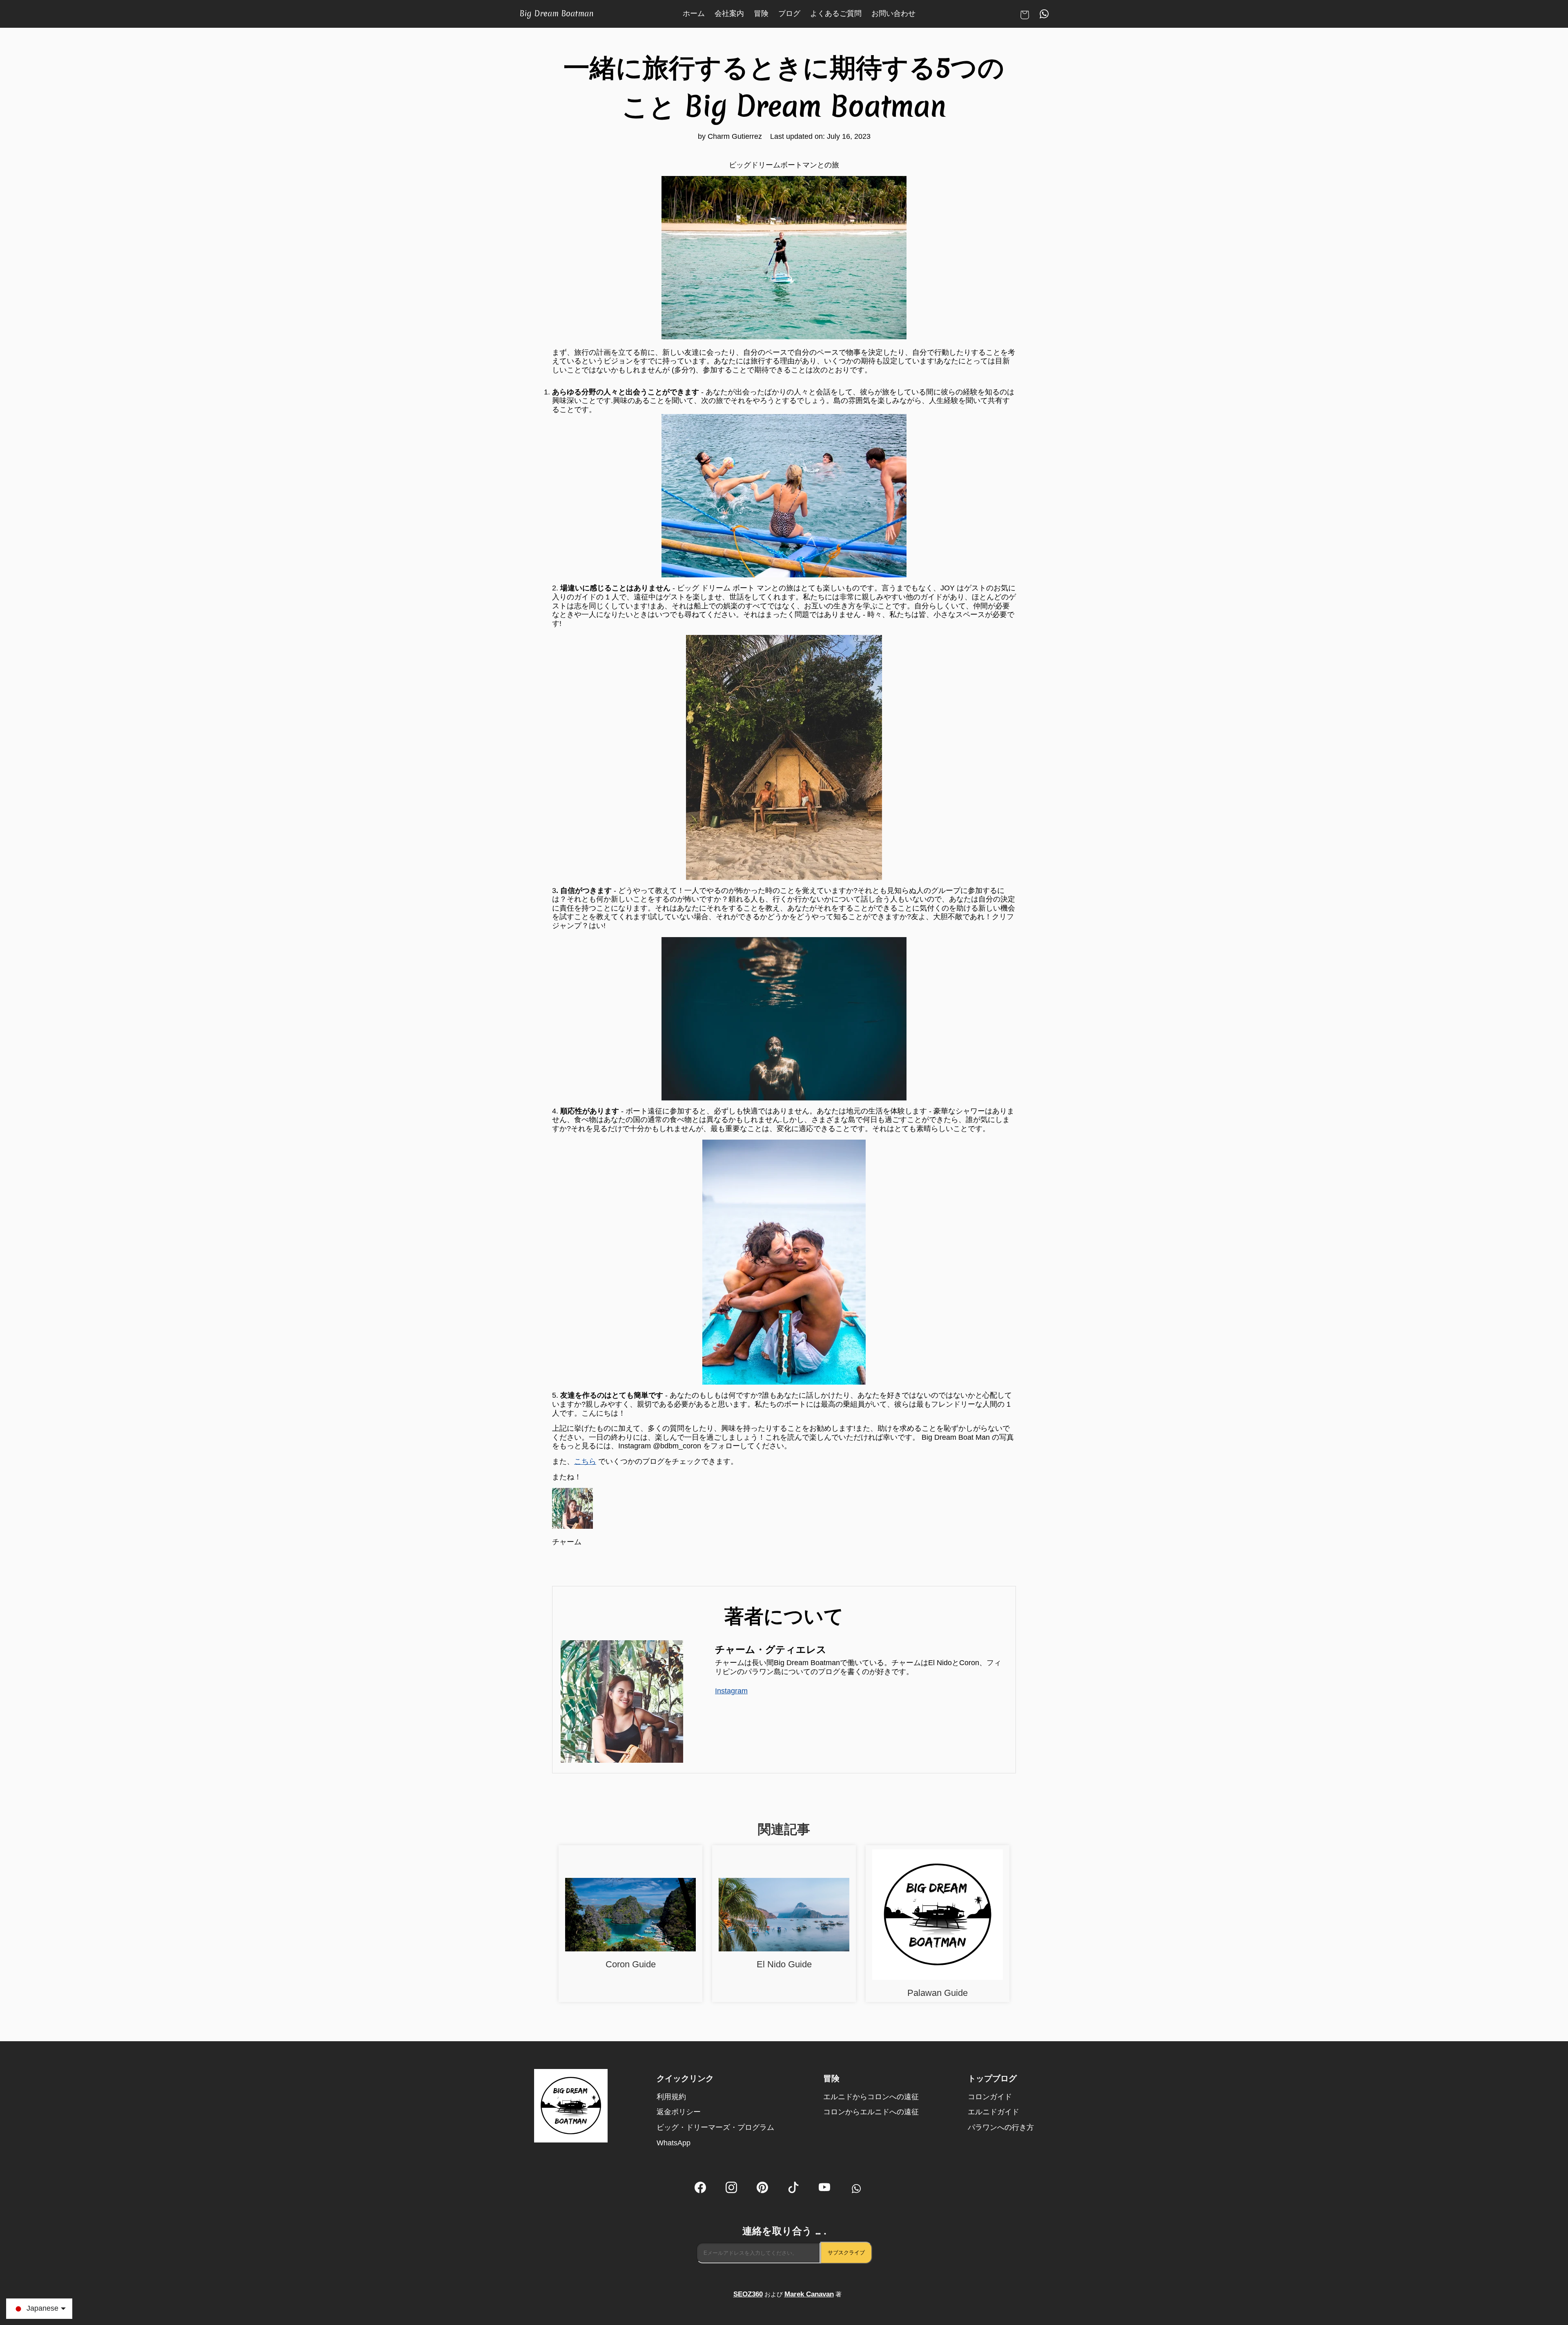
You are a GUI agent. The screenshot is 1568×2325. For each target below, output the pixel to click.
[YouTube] (824, 2189)
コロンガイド (990, 2097)
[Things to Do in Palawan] (938, 1916)
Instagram (731, 1691)
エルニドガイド (993, 2112)
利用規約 (671, 2097)
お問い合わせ (893, 13)
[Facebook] (700, 2189)
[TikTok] (793, 2189)
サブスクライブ (846, 2253)
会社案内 (729, 13)
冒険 (761, 13)
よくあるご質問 (836, 13)
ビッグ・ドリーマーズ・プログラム (715, 2127)
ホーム (694, 13)
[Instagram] (731, 2189)
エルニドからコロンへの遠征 (871, 2097)
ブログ (789, 13)
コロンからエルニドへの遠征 (871, 2112)
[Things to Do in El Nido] (784, 1916)
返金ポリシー (679, 2112)
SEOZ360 (748, 2294)
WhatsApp (674, 2143)
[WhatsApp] (855, 2189)
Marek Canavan (809, 2294)
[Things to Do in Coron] (630, 1916)
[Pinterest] (762, 2189)
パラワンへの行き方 (1001, 2127)
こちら (585, 1461)
